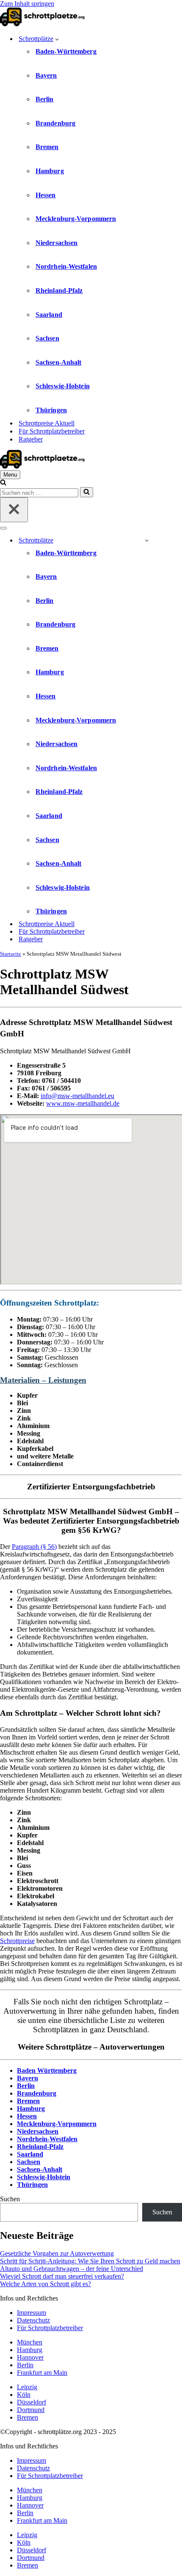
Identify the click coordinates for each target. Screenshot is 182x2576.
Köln (24, 2395)
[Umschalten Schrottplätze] (147, 540)
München (30, 2342)
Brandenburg (55, 123)
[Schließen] (14, 510)
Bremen (47, 147)
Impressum (32, 2313)
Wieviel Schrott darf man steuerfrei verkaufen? (62, 2276)
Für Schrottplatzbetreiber (52, 431)
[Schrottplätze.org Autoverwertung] (42, 24)
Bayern (46, 75)
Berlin (45, 99)
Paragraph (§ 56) (34, 1547)
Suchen (10, 2199)
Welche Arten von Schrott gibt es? (45, 2284)
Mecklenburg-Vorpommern (76, 219)
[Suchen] (3, 483)
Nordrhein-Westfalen (66, 266)
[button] (57, 39)
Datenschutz (33, 2320)
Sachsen (47, 338)
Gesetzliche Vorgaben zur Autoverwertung (57, 2253)
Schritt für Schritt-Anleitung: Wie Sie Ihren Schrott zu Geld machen (90, 2261)
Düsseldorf (32, 2402)
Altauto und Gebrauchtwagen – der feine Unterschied (72, 2269)
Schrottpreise (17, 1941)
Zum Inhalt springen (27, 4)
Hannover (30, 2357)
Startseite (11, 954)
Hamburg (50, 171)
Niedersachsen (57, 243)
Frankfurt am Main (42, 2373)
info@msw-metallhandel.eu (77, 1096)
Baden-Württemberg (66, 51)
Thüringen (51, 410)
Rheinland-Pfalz (59, 290)
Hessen (46, 195)
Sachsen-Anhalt (58, 362)
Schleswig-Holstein (63, 386)
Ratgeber (31, 439)
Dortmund (31, 2410)
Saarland (49, 315)
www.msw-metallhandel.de (83, 1103)
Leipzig (27, 2387)
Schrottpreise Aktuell (47, 423)
